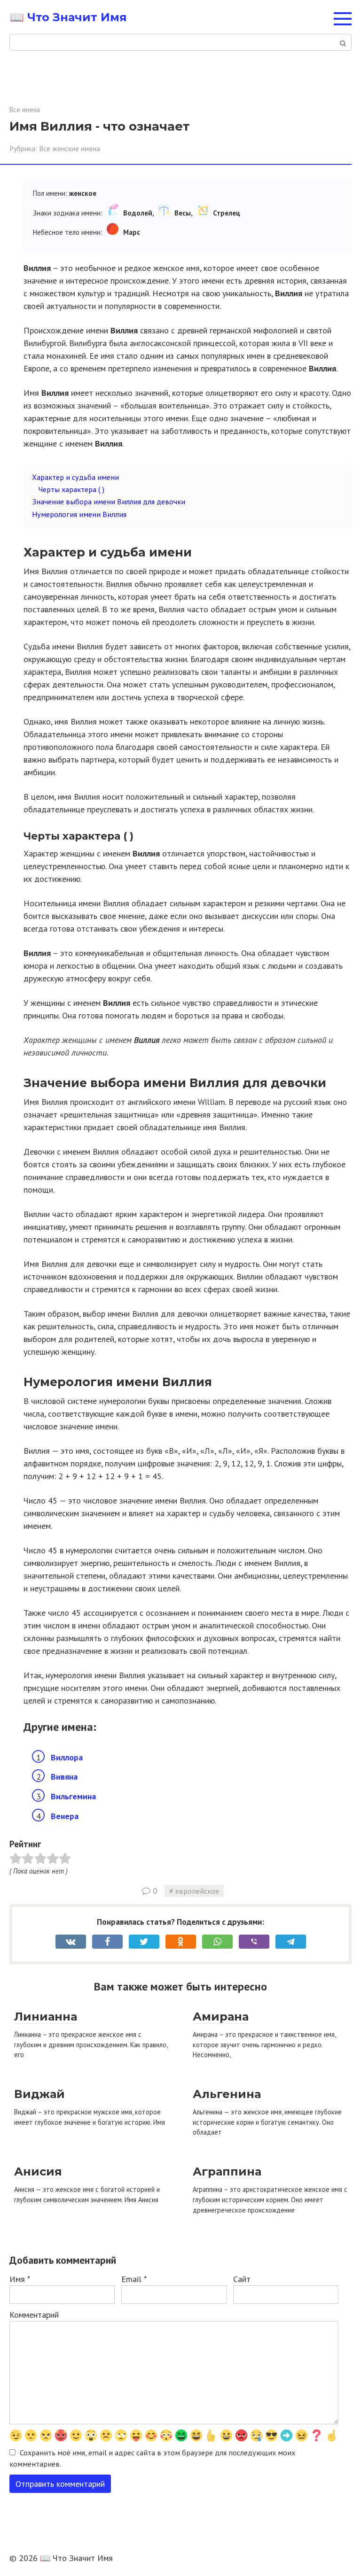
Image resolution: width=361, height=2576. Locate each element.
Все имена (25, 110)
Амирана (221, 2017)
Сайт (242, 2279)
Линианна (46, 2017)
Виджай (39, 2094)
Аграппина (227, 2171)
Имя (20, 2279)
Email (134, 2279)
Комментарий (34, 2315)
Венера (65, 1816)
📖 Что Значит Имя (68, 17)
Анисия (38, 2171)
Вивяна (64, 1777)
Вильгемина (73, 1796)
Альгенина (227, 2094)
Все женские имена (70, 148)
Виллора (67, 1757)
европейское (197, 1891)
